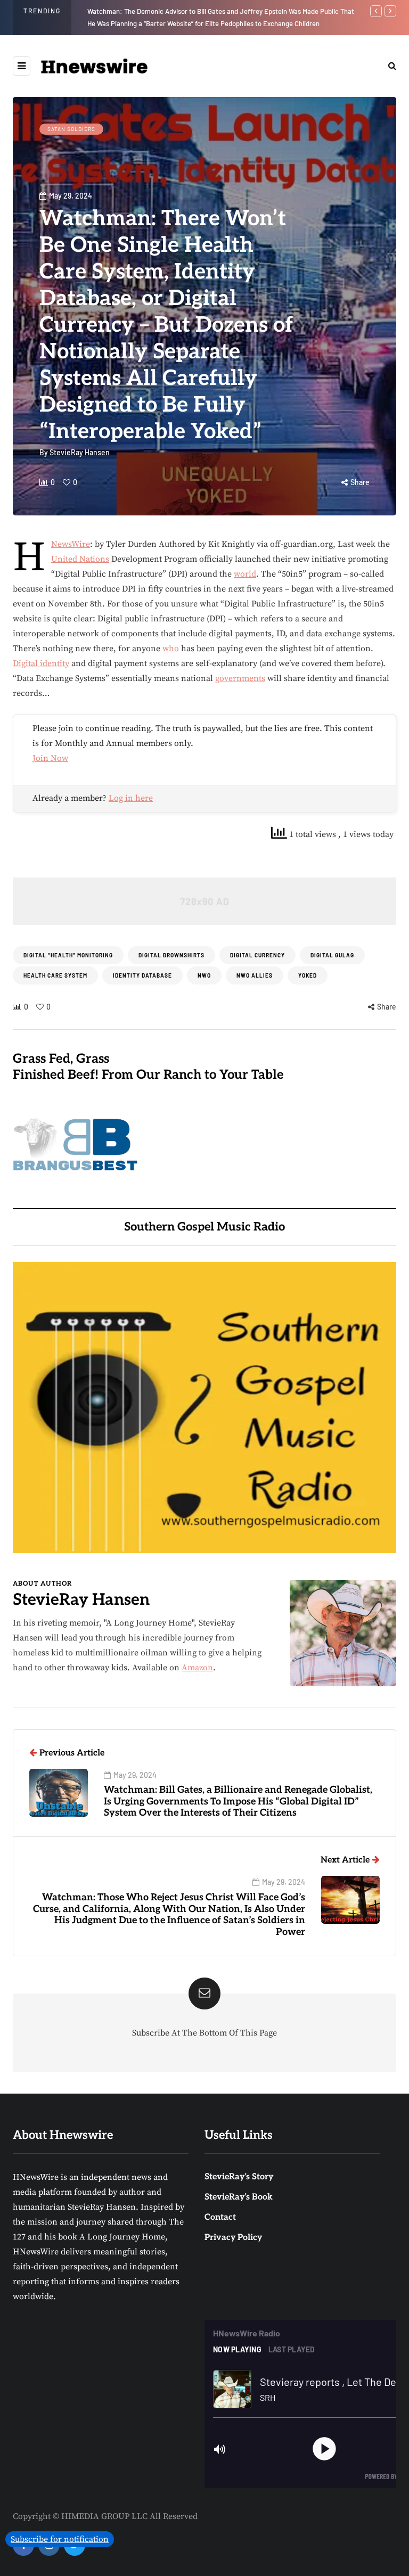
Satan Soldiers (71, 129)
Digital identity (41, 663)
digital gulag (332, 955)
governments (240, 678)
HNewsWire (71, 544)
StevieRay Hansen (80, 452)
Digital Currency (257, 955)
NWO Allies (255, 975)
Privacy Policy (233, 2238)
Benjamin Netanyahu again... (131, 11)
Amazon (197, 1668)
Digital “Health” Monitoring (68, 955)
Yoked (308, 975)
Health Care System (55, 975)
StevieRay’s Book (239, 2197)
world (245, 574)
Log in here (131, 798)
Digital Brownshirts (171, 955)
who (171, 649)
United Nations (80, 559)
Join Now (50, 758)
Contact (220, 2217)
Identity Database (142, 975)
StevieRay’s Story (239, 2177)
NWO (204, 975)
